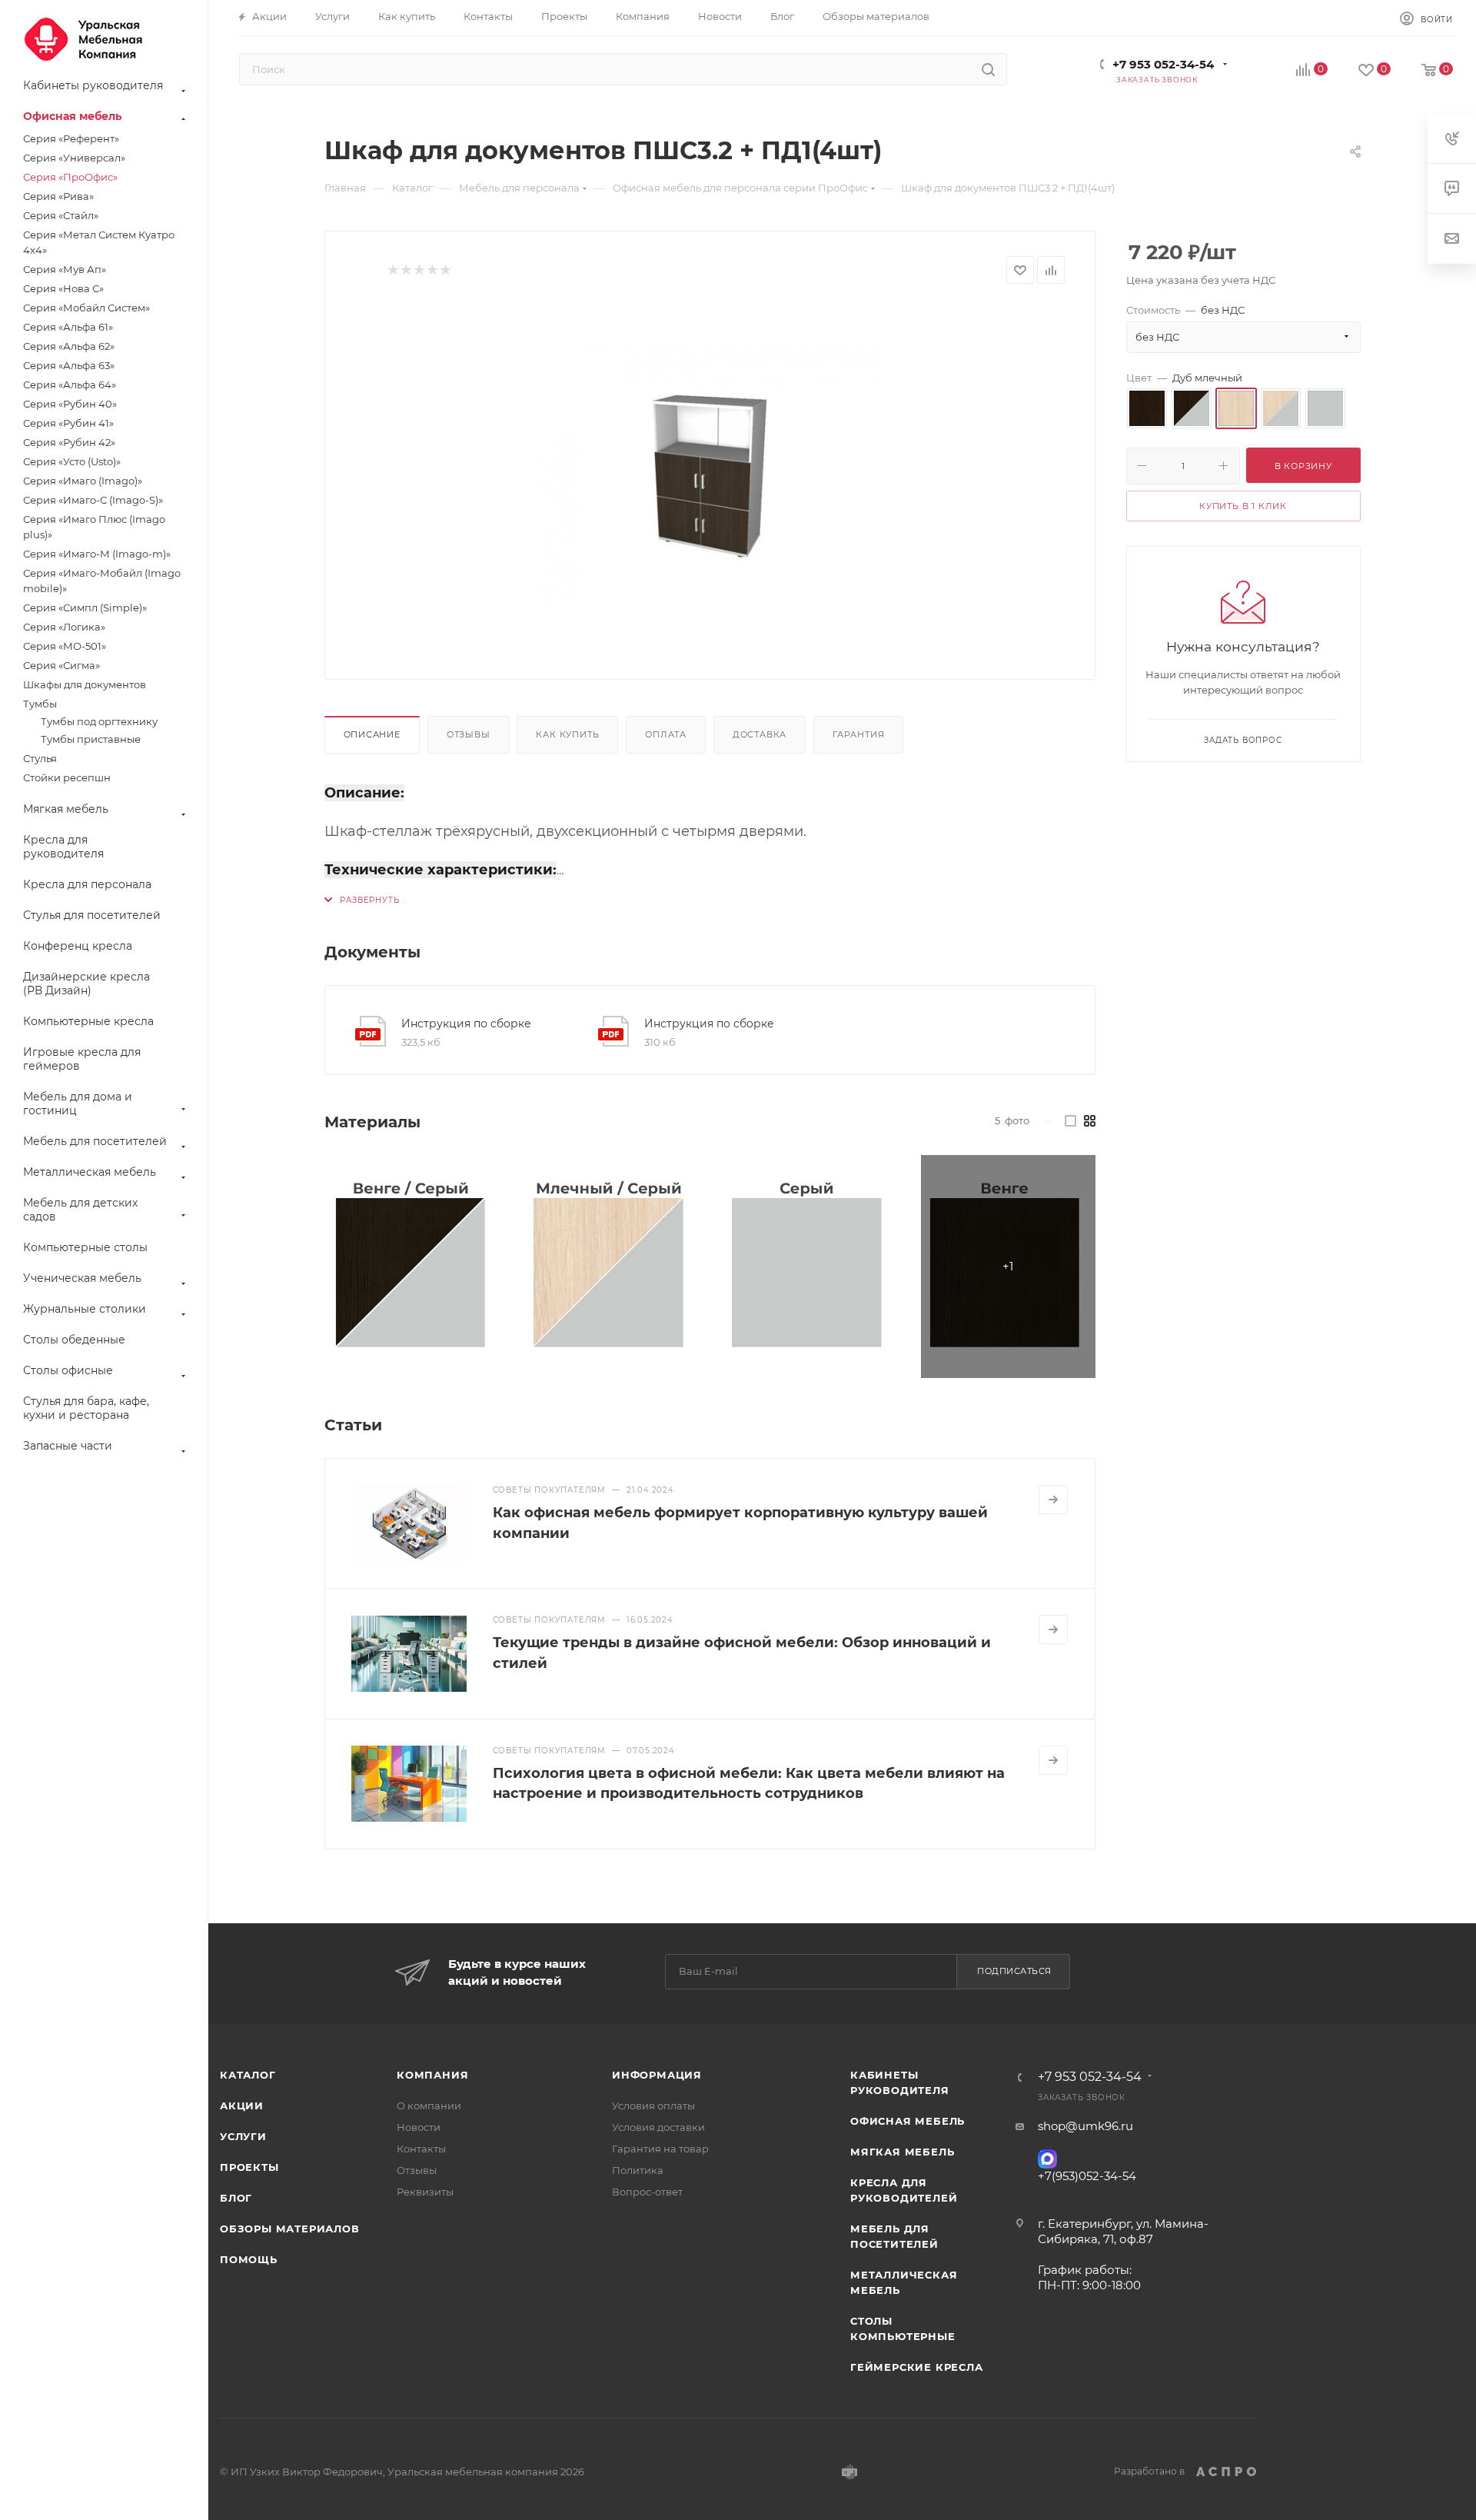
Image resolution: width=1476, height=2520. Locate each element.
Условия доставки (658, 2127)
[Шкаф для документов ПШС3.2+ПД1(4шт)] (710, 476)
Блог (236, 2198)
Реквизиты (425, 2192)
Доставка (760, 734)
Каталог (248, 2075)
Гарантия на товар (660, 2149)
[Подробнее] (1053, 1500)
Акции (242, 2106)
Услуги (243, 2136)
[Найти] (988, 69)
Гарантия (858, 734)
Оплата (666, 734)
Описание (372, 734)
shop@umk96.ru (1085, 2126)
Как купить (567, 734)
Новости (419, 2127)
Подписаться (1014, 1971)
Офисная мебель (908, 2121)
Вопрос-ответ (647, 2192)
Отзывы (469, 734)
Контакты (421, 2149)
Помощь (249, 2259)
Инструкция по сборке (466, 1024)
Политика (638, 2170)
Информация (657, 2075)
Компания (432, 2075)
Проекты (249, 2167)
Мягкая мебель (902, 2152)
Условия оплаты (653, 2106)
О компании (429, 2106)
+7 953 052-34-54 (1163, 64)
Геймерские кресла (917, 2367)
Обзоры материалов (290, 2229)
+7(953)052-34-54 (1087, 2176)
